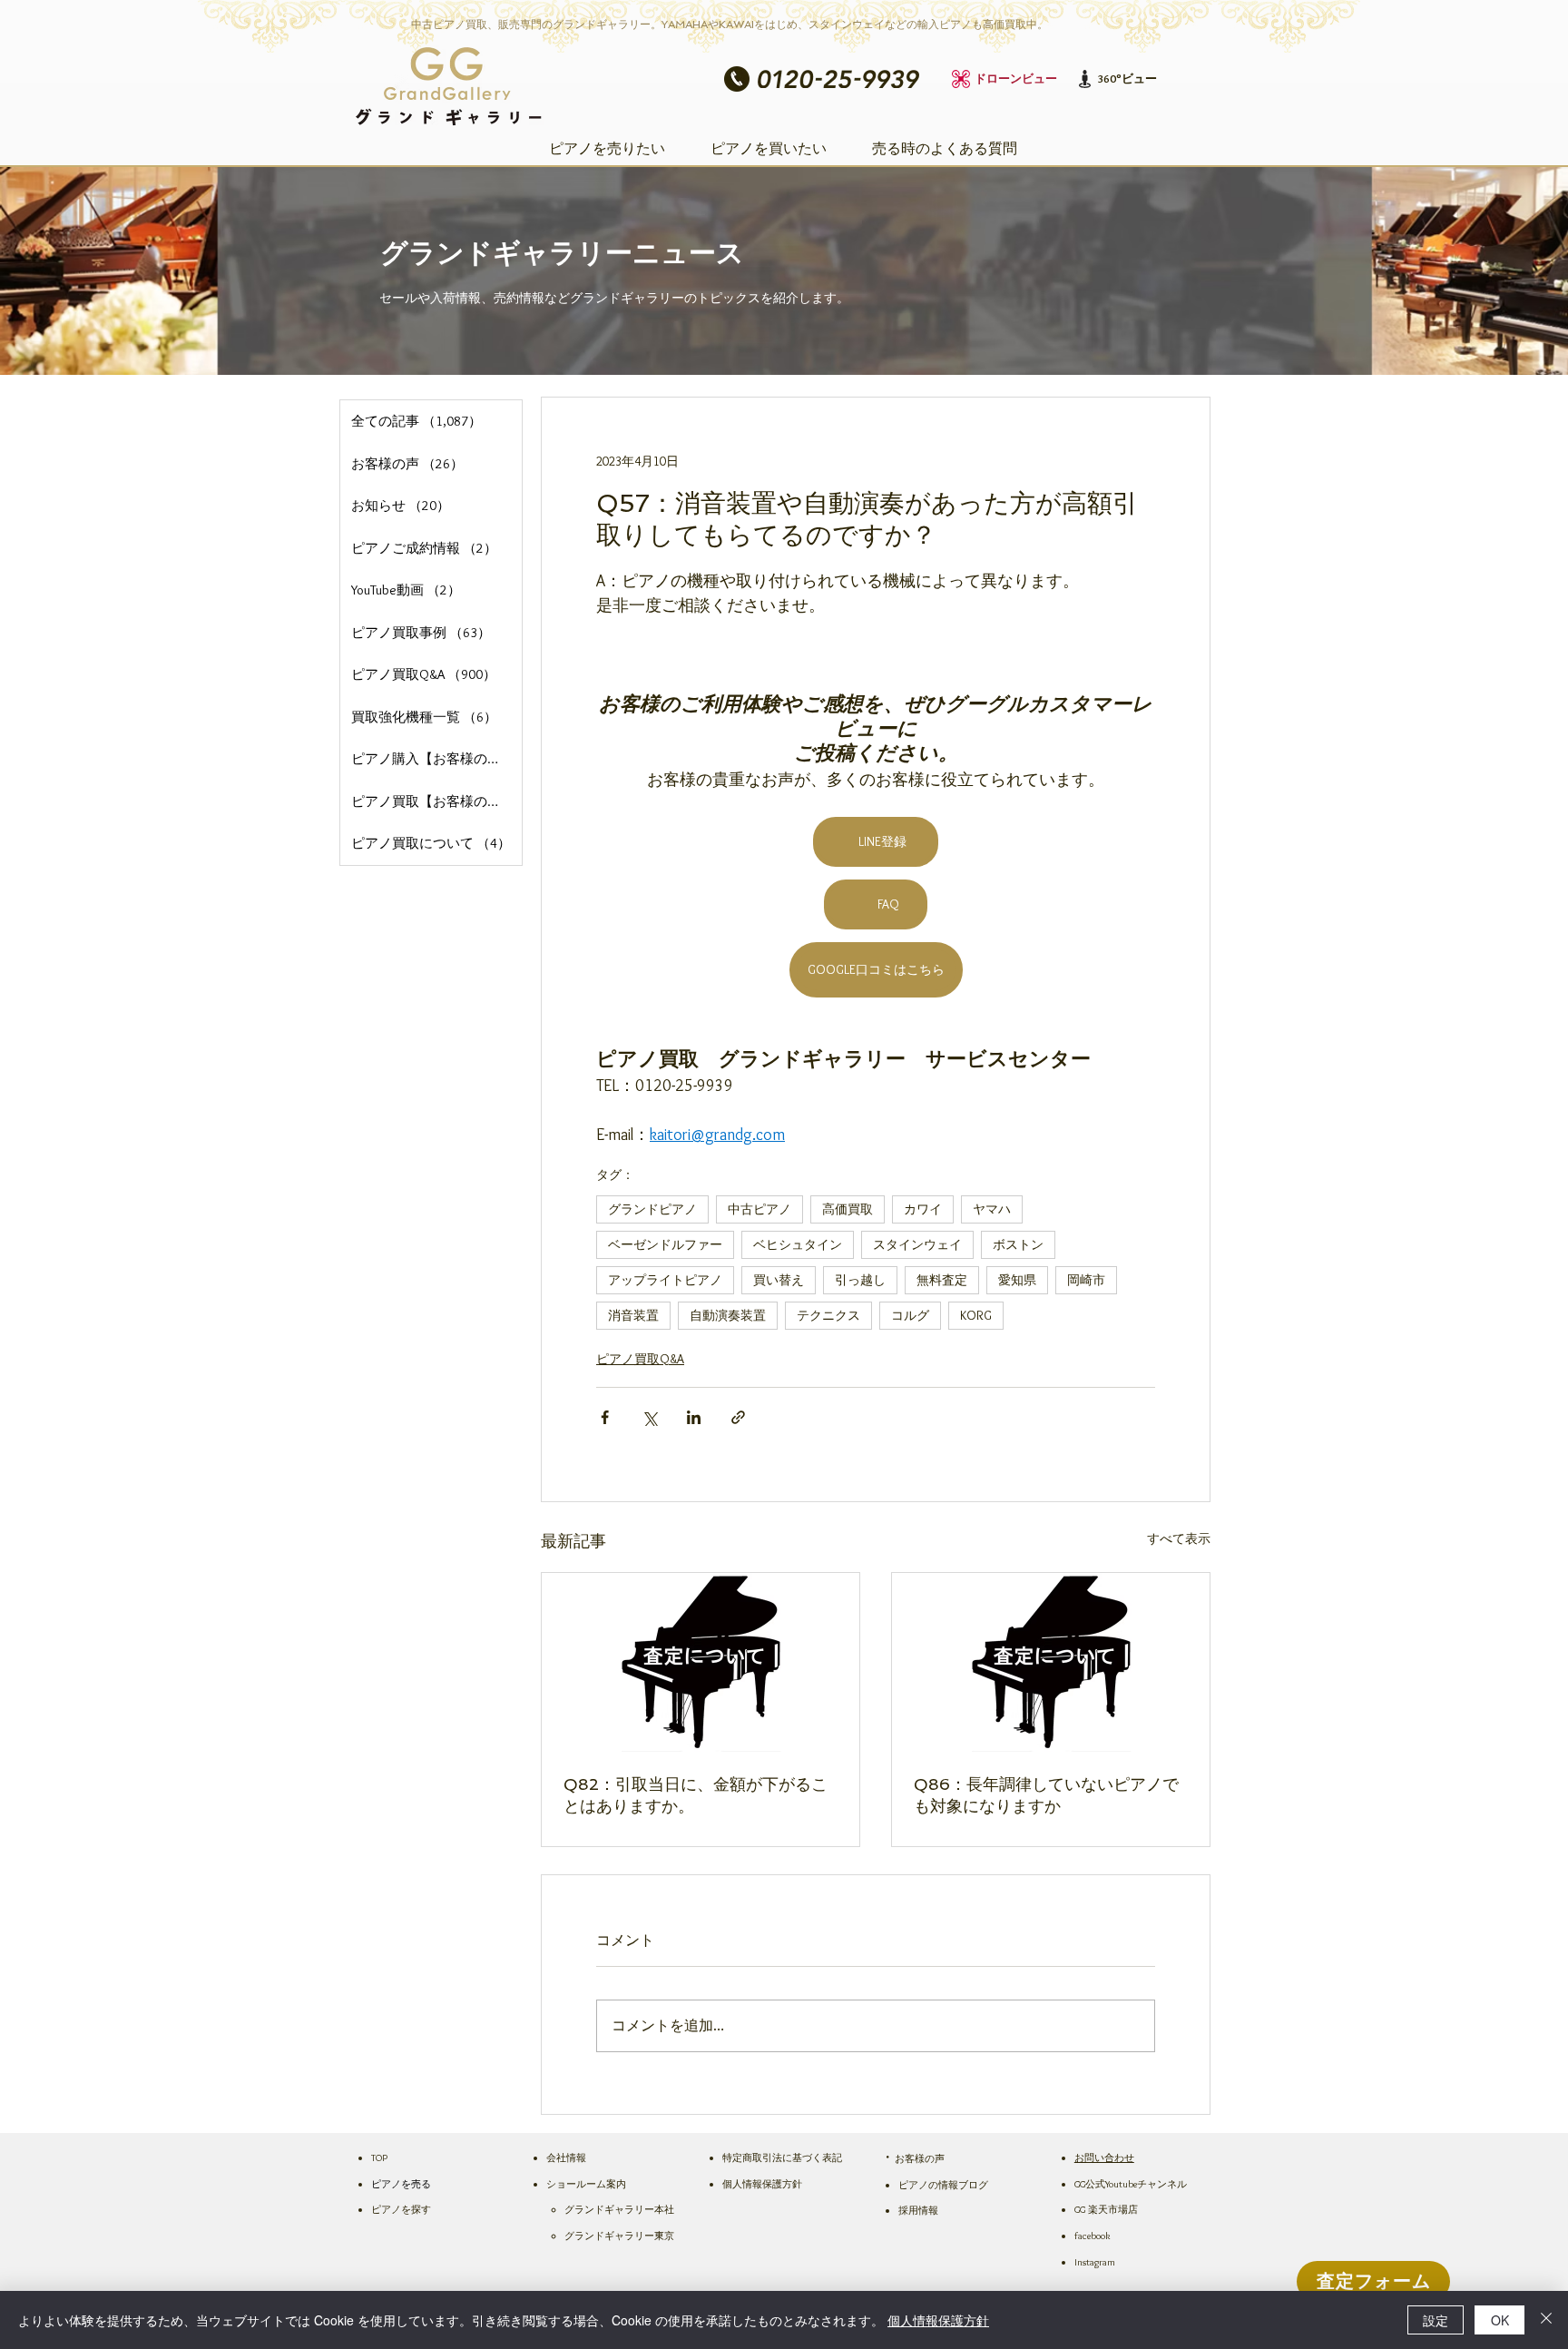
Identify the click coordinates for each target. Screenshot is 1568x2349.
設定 (1436, 2320)
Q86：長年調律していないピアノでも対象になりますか (1046, 1795)
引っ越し (860, 1280)
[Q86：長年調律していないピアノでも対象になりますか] (1051, 1662)
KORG (976, 1315)
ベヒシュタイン (798, 1244)
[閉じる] (1546, 2320)
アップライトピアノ (665, 1280)
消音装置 (633, 1315)
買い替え (779, 1280)
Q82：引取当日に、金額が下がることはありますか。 (696, 1795)
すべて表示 (1179, 1538)
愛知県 (1017, 1280)
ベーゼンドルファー (665, 1244)
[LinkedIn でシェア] (694, 1417)
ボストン (1018, 1244)
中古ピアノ (759, 1209)
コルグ (910, 1315)
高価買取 (848, 1209)
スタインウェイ (917, 1244)
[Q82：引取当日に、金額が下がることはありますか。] (701, 1662)
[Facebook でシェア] (605, 1417)
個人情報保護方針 (938, 2320)
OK (1500, 2320)
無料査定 (942, 1280)
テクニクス (828, 1315)
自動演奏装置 (728, 1315)
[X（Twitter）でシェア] (649, 1417)
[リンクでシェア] (738, 1417)
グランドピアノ (652, 1209)
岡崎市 (1086, 1280)
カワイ (923, 1209)
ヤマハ (992, 1209)
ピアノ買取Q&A (640, 1359)
